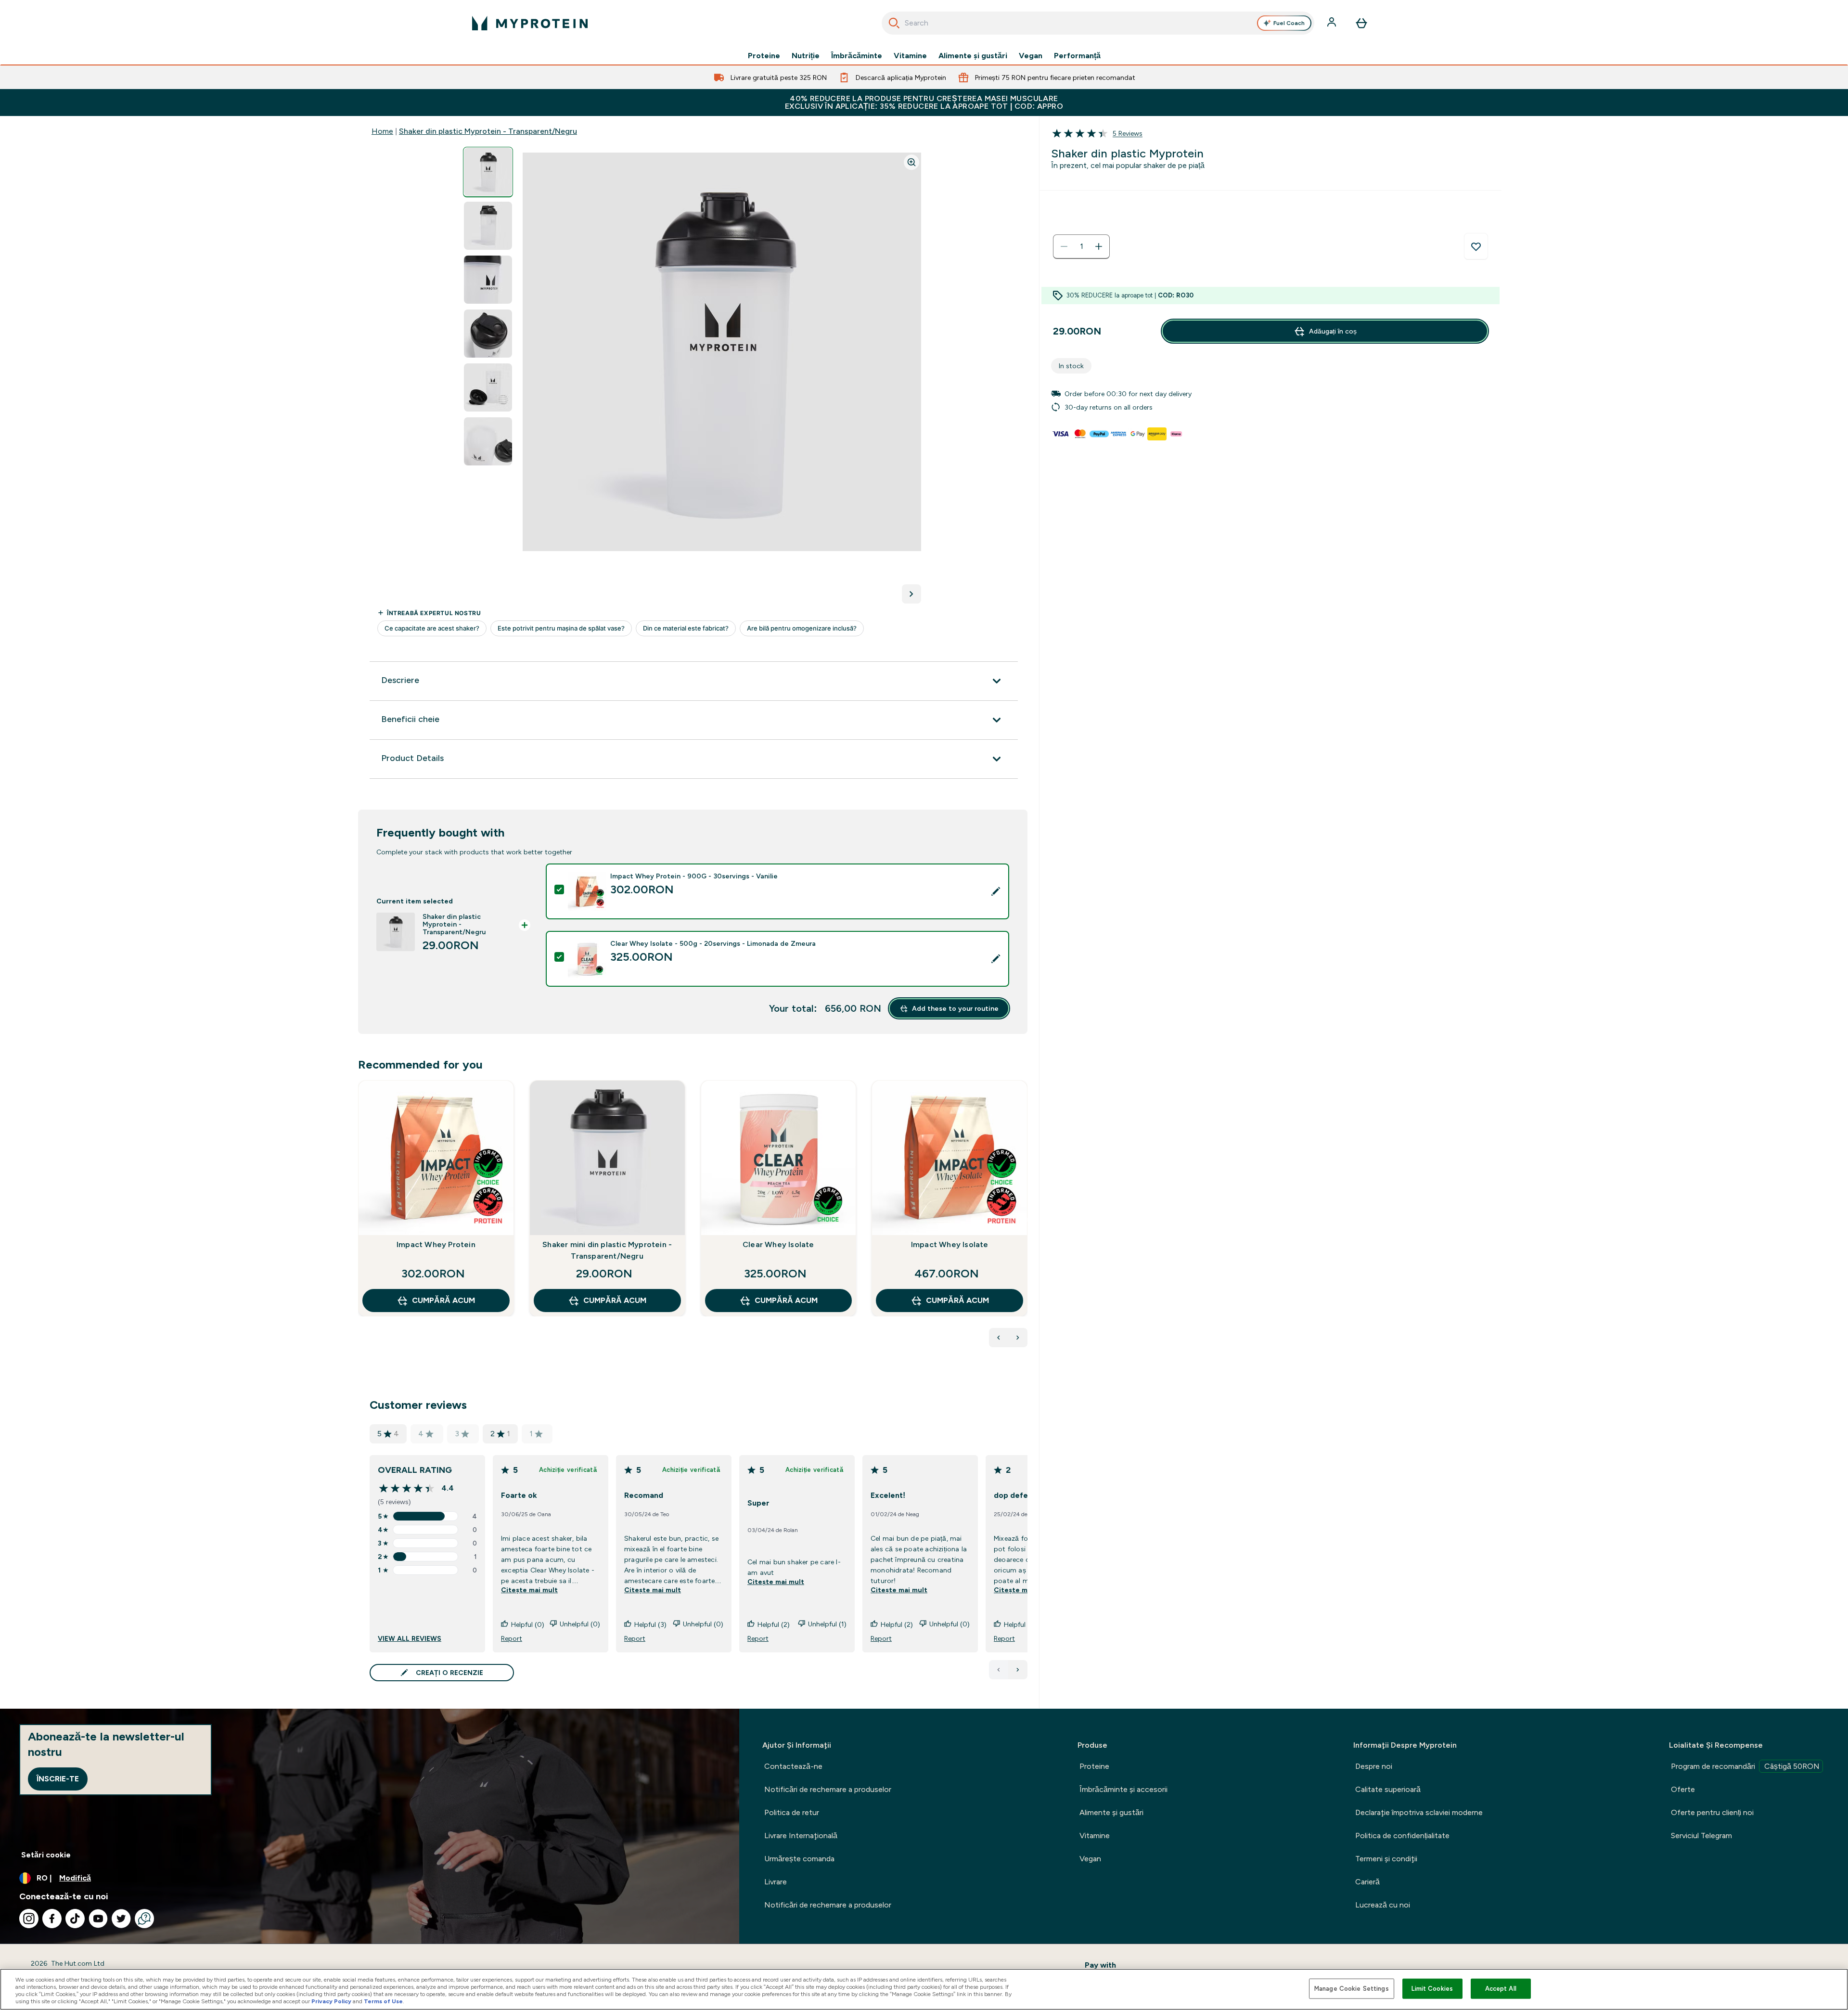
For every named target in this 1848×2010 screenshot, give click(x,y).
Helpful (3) (650, 1624)
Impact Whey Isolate (950, 1244)
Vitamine (910, 56)
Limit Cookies (1432, 1989)
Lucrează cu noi (1383, 1905)
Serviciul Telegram (1701, 1836)
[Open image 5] (488, 388)
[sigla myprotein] (530, 23)
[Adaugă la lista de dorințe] (1476, 246)
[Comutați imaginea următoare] (911, 594)
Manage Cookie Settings (1352, 1989)
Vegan (1031, 56)
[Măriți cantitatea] (1099, 246)
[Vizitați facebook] (52, 1919)
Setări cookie (46, 1855)
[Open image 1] (488, 172)
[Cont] (1333, 23)
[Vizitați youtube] (98, 1919)
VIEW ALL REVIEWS (410, 1638)
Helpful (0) (528, 1624)
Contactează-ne (793, 1766)
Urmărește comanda (799, 1859)
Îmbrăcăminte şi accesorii (1123, 1789)
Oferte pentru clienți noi (1712, 1812)
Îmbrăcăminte (857, 56)
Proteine (764, 56)
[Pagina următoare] (1018, 1670)
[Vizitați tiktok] (75, 1919)
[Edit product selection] (996, 891)
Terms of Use (383, 2001)
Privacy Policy (331, 2001)
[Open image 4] (488, 334)
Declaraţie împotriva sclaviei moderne (1419, 1812)
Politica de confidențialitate (1402, 1836)
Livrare (776, 1882)
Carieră (1367, 1882)
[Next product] (1018, 1338)
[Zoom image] (911, 162)
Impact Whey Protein (436, 1244)
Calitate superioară (1388, 1789)
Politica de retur (792, 1812)
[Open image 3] (488, 280)
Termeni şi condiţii (1386, 1859)
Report (512, 1638)
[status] (1081, 246)
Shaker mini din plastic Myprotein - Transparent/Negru (607, 1250)
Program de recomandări (1745, 1766)
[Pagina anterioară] (999, 1670)
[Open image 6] (488, 442)
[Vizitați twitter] (121, 1919)
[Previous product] (999, 1338)
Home (382, 131)
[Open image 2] (488, 226)
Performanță (1077, 56)
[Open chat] (144, 1919)
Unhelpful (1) (827, 1624)
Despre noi (1374, 1766)
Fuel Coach (1289, 23)
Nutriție (806, 56)
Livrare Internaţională (801, 1836)
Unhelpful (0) (580, 1624)
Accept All (1501, 1989)
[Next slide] (1026, 1220)
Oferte (1683, 1789)
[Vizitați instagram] (29, 1919)
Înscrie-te (58, 1779)
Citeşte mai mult (529, 1590)
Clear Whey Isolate (778, 1244)
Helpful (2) (774, 1624)
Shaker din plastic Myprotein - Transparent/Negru (488, 131)
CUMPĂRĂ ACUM (443, 1300)
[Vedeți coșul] (1361, 23)
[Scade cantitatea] (1064, 246)
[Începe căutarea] (894, 23)
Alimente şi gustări (973, 56)
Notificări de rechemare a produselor (828, 1789)
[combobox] (1098, 23)
